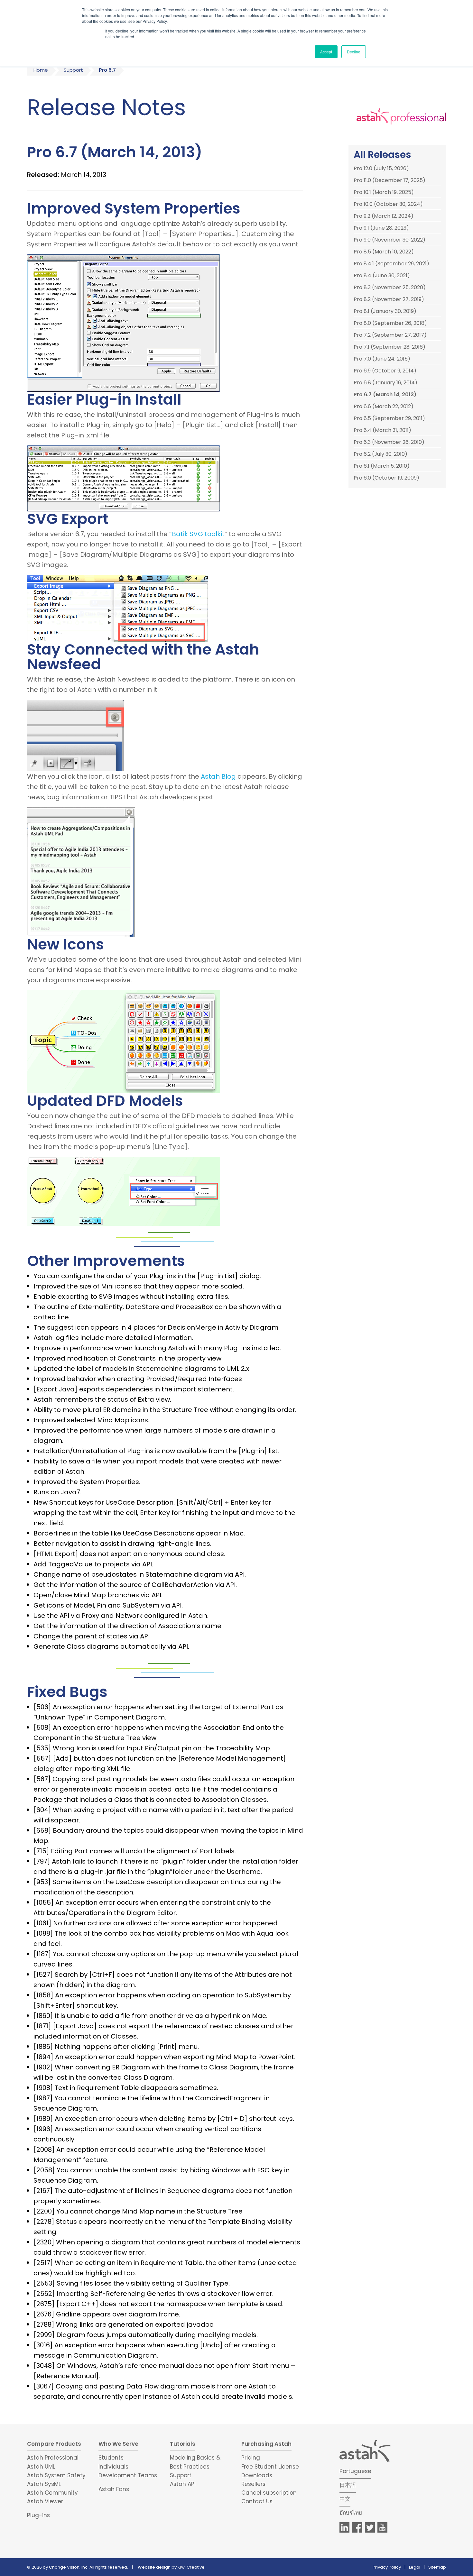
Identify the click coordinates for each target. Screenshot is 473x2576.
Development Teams (128, 2475)
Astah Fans (114, 2489)
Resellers (253, 2484)
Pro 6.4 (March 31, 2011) (382, 430)
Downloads (257, 2475)
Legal (415, 2567)
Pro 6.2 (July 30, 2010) (380, 454)
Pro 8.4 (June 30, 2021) (382, 276)
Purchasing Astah (266, 2444)
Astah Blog (218, 776)
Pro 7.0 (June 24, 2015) (382, 359)
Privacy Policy (387, 2567)
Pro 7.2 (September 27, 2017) (390, 335)
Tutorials (183, 2444)
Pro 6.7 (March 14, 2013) (385, 395)
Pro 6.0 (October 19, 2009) (386, 478)
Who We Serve (118, 2444)
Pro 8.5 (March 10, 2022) (384, 252)
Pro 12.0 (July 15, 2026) (381, 169)
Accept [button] (326, 52)
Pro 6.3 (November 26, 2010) (389, 442)
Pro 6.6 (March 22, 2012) (384, 407)
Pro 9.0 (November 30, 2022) (390, 240)
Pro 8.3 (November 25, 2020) (390, 288)
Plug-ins (38, 2515)
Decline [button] (354, 52)
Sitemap (437, 2567)
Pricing (251, 2458)
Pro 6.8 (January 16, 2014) (385, 383)
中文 (345, 2499)
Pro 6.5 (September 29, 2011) (389, 418)
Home (41, 70)
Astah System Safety (56, 2475)
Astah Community (52, 2493)
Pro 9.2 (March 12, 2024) (384, 216)
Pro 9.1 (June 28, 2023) (381, 228)
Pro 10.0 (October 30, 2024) (388, 204)
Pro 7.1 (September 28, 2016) (390, 347)
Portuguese (355, 2471)
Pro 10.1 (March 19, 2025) (384, 192)
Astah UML (41, 2467)
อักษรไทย (351, 2513)
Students (111, 2458)
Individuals (113, 2467)
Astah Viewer (45, 2501)
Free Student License (270, 2467)
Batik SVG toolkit (198, 534)
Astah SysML (44, 2484)
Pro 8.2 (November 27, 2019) (389, 299)
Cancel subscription (269, 2493)
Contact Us (257, 2501)
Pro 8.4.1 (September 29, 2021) (391, 264)
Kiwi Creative (191, 2567)
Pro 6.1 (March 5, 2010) (382, 466)
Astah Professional (53, 2458)
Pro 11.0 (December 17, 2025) (390, 180)
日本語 (348, 2485)
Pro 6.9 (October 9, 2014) (385, 371)
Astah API (183, 2484)
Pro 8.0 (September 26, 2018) (390, 323)
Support (73, 70)
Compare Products (54, 2444)
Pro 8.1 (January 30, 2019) (385, 311)
